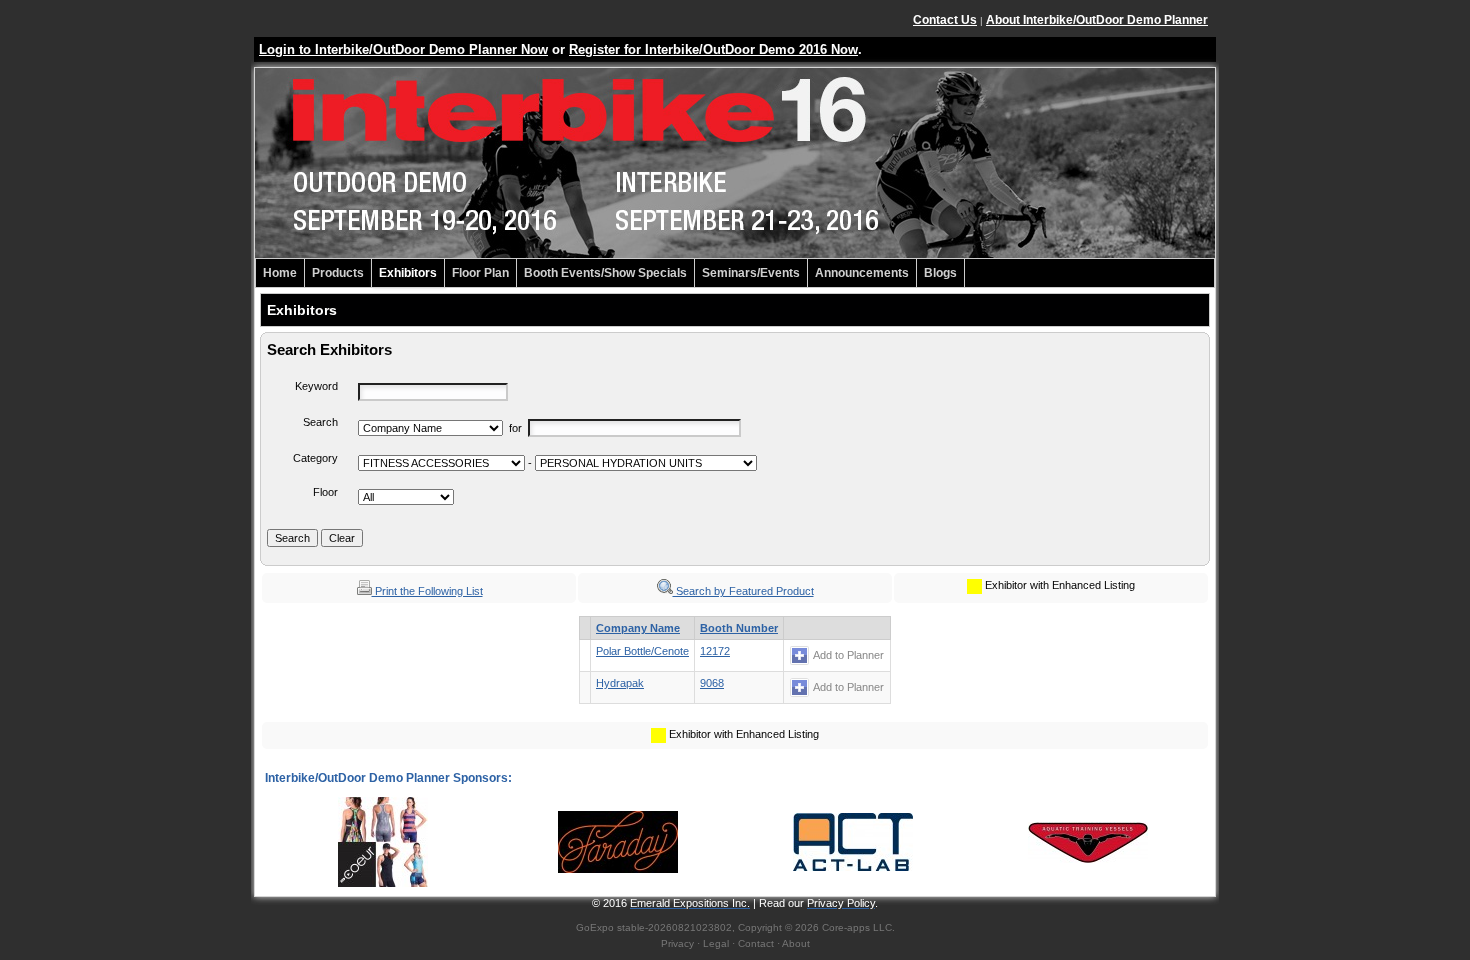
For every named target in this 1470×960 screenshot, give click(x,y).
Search (320, 422)
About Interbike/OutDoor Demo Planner (1097, 20)
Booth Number (739, 628)
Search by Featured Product (743, 591)
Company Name (638, 628)
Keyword (316, 386)
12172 (715, 651)
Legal (716, 943)
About (796, 943)
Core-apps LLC (857, 927)
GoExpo (595, 927)
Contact (756, 943)
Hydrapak (620, 683)
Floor (325, 492)
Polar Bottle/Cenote (642, 651)
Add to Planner (848, 655)
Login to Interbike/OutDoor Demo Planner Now (403, 49)
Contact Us (945, 20)
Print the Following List (427, 591)
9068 (712, 683)
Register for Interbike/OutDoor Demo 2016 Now (713, 49)
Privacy (677, 943)
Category (315, 458)
